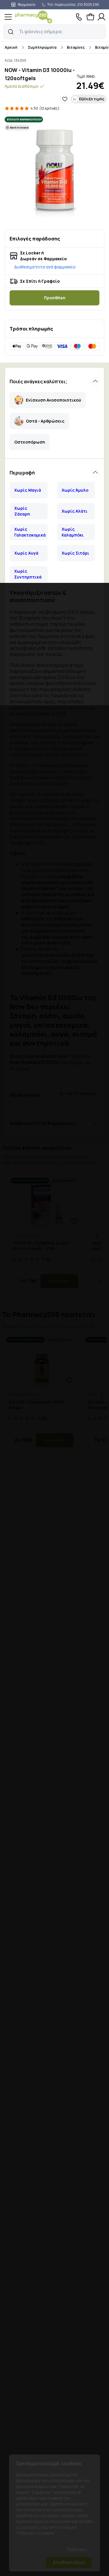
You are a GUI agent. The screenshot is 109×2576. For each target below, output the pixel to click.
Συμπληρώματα (42, 47)
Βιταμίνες (76, 47)
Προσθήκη (55, 298)
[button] (11, 32)
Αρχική (11, 47)
